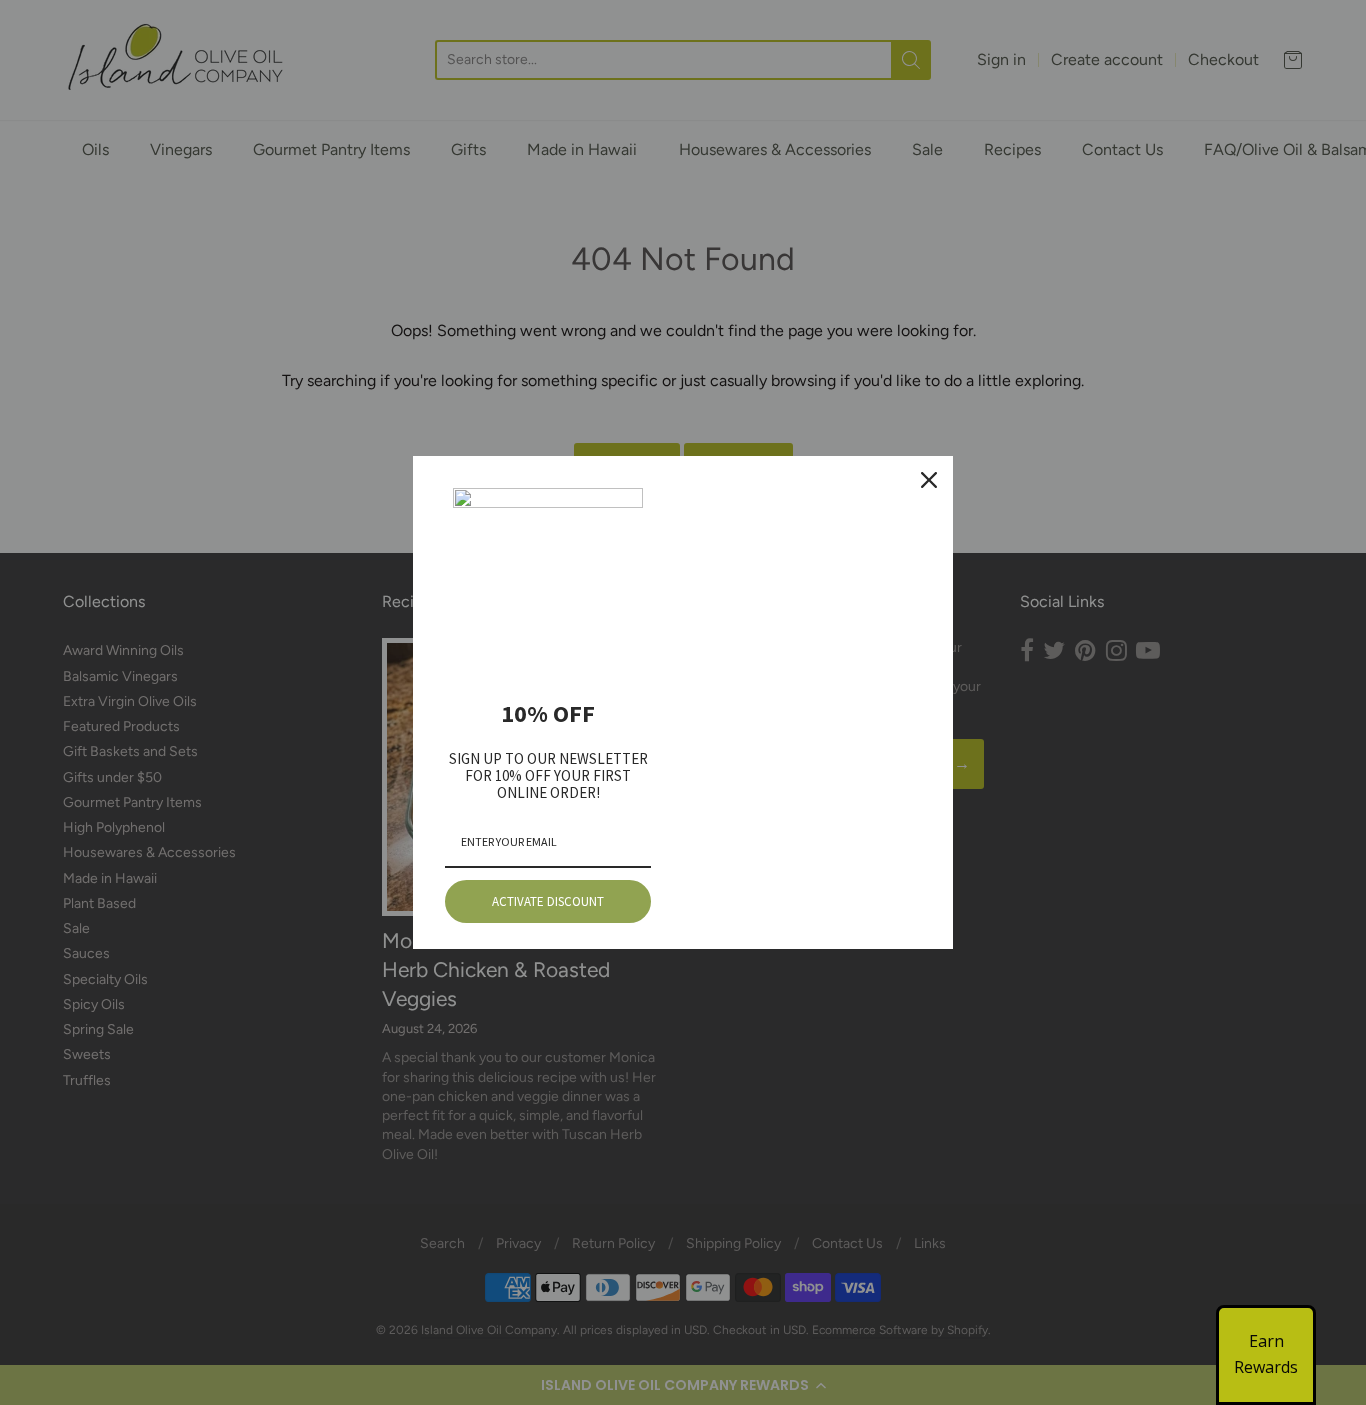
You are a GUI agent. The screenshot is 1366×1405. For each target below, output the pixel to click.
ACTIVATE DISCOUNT (548, 901)
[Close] (929, 480)
